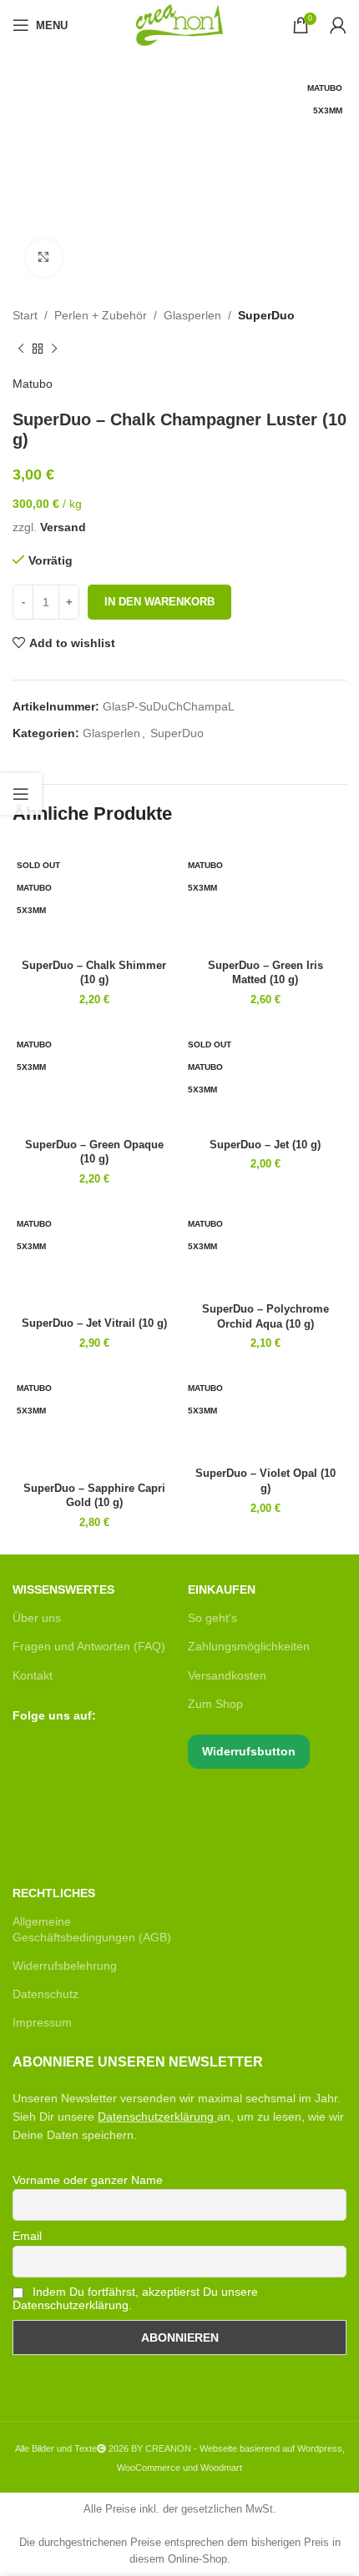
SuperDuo (266, 315)
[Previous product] (21, 349)
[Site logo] (179, 24)
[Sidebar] (21, 794)
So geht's (212, 1618)
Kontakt (33, 1675)
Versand (63, 527)
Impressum (42, 2022)
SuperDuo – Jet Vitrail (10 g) (94, 1323)
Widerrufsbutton (249, 1751)
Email (27, 2236)
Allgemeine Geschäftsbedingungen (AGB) (92, 1929)
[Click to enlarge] (44, 258)
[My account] (338, 25)
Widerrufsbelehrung (65, 1966)
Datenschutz (46, 1994)
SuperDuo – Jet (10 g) (265, 1145)
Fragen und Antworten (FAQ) (89, 1646)
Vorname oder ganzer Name (88, 2180)
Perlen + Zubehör (101, 315)
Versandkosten (227, 1675)
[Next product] (54, 349)
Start (25, 315)
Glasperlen (192, 315)
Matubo (33, 384)
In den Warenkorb (159, 602)
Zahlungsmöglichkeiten (249, 1646)
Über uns (37, 1618)
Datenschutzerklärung (156, 2117)
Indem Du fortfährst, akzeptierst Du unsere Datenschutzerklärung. (135, 2298)
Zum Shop (215, 1704)
